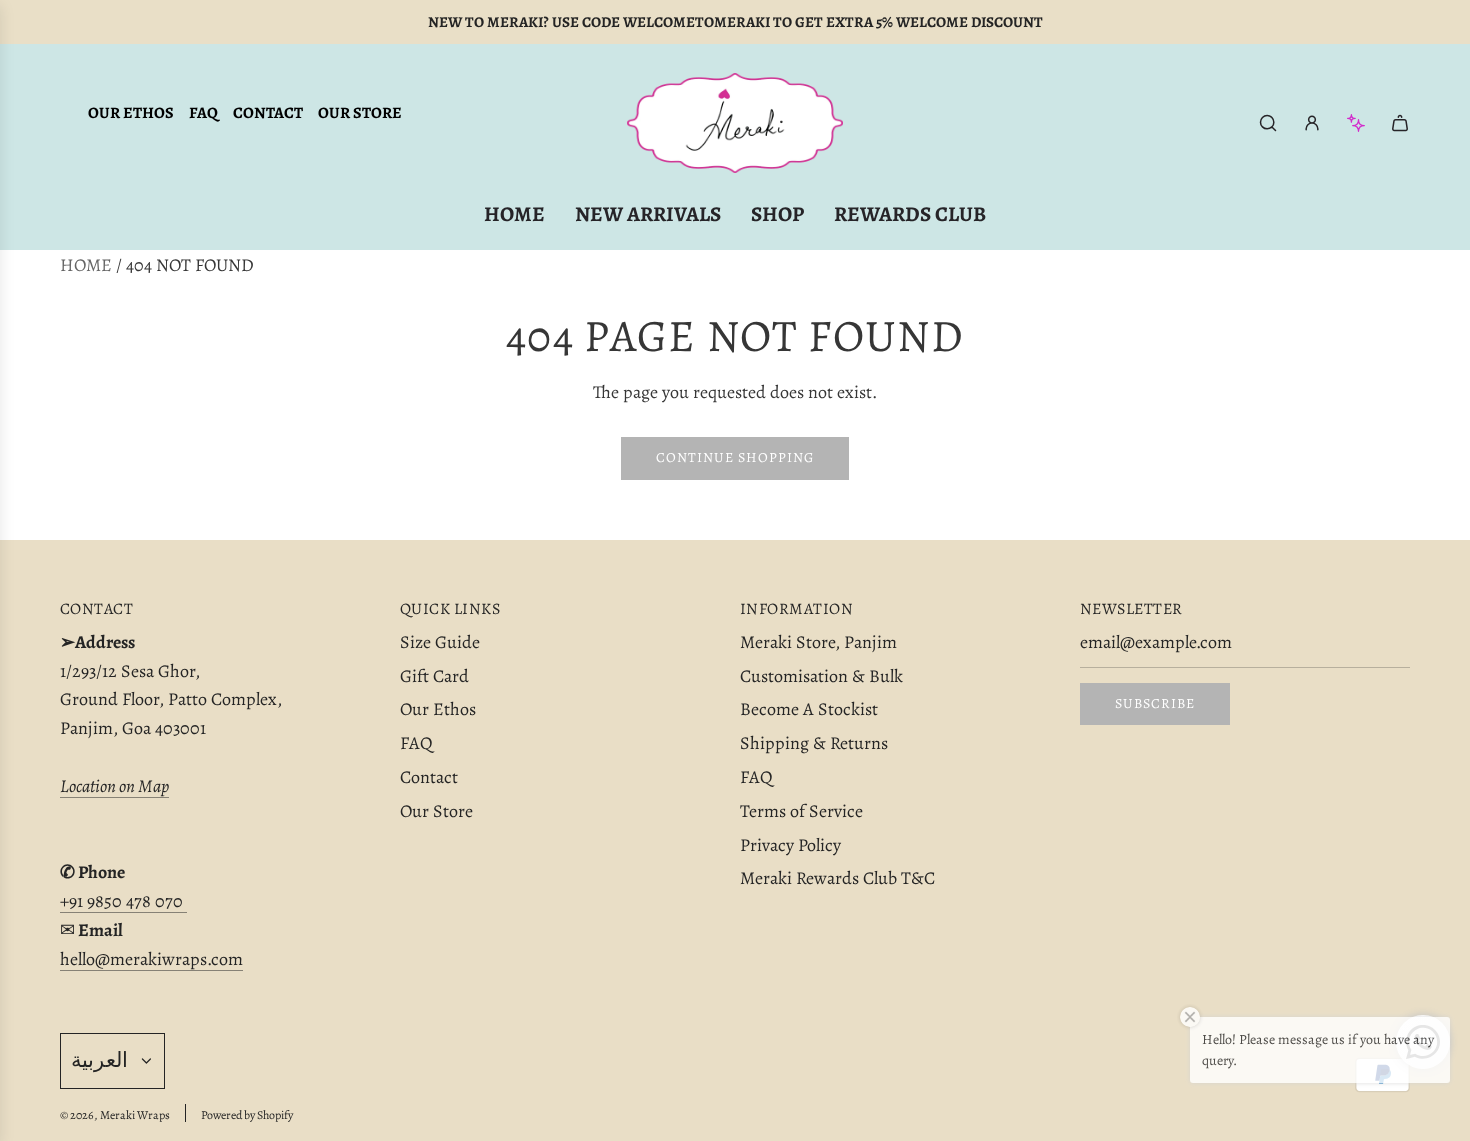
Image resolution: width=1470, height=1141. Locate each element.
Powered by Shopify (247, 1115)
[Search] (1268, 123)
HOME (86, 265)
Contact (268, 113)
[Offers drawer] (1356, 123)
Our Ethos (131, 113)
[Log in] (1312, 123)
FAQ (203, 113)
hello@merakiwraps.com (151, 959)
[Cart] (1400, 123)
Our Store (360, 113)
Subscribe (1155, 703)
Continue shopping (735, 457)
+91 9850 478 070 (123, 901)
